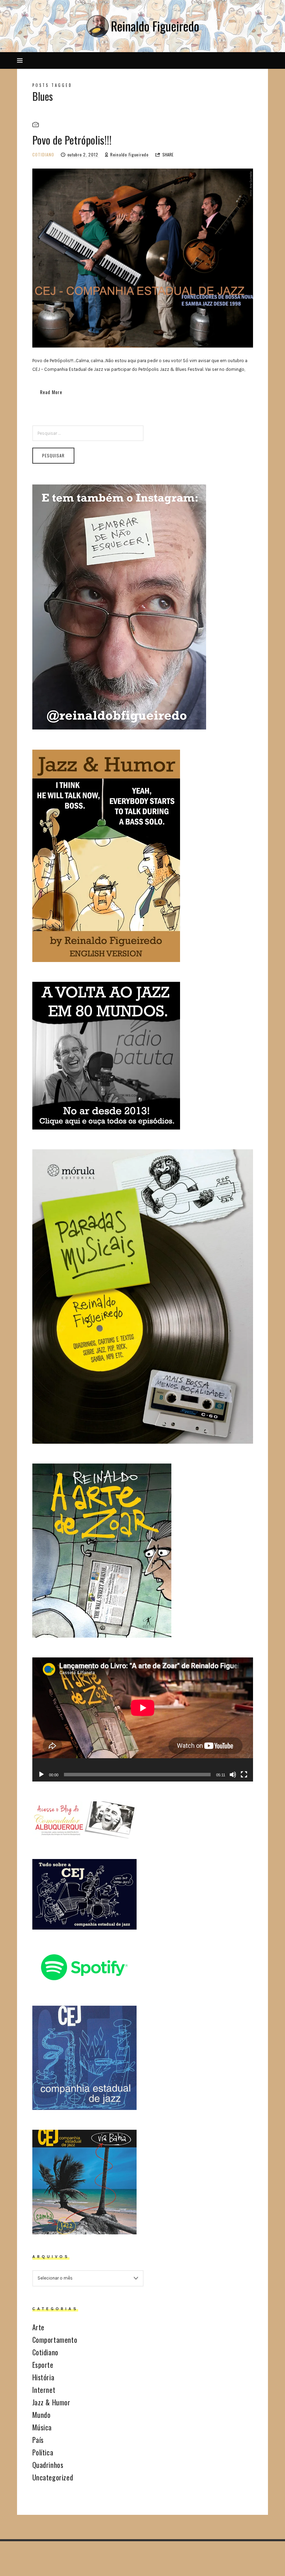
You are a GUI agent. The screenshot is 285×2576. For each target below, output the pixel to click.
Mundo (42, 2415)
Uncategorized (53, 2477)
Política (43, 2452)
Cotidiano (43, 154)
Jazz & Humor (51, 2402)
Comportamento (55, 2340)
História (43, 2377)
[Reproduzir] (41, 1775)
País (38, 2440)
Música (42, 2427)
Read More (51, 392)
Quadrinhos (48, 2465)
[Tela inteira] (244, 1775)
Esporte (43, 2365)
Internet (44, 2390)
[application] (143, 1719)
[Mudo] (233, 1775)
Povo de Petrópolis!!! (72, 140)
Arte (38, 2327)
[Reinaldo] (142, 26)
